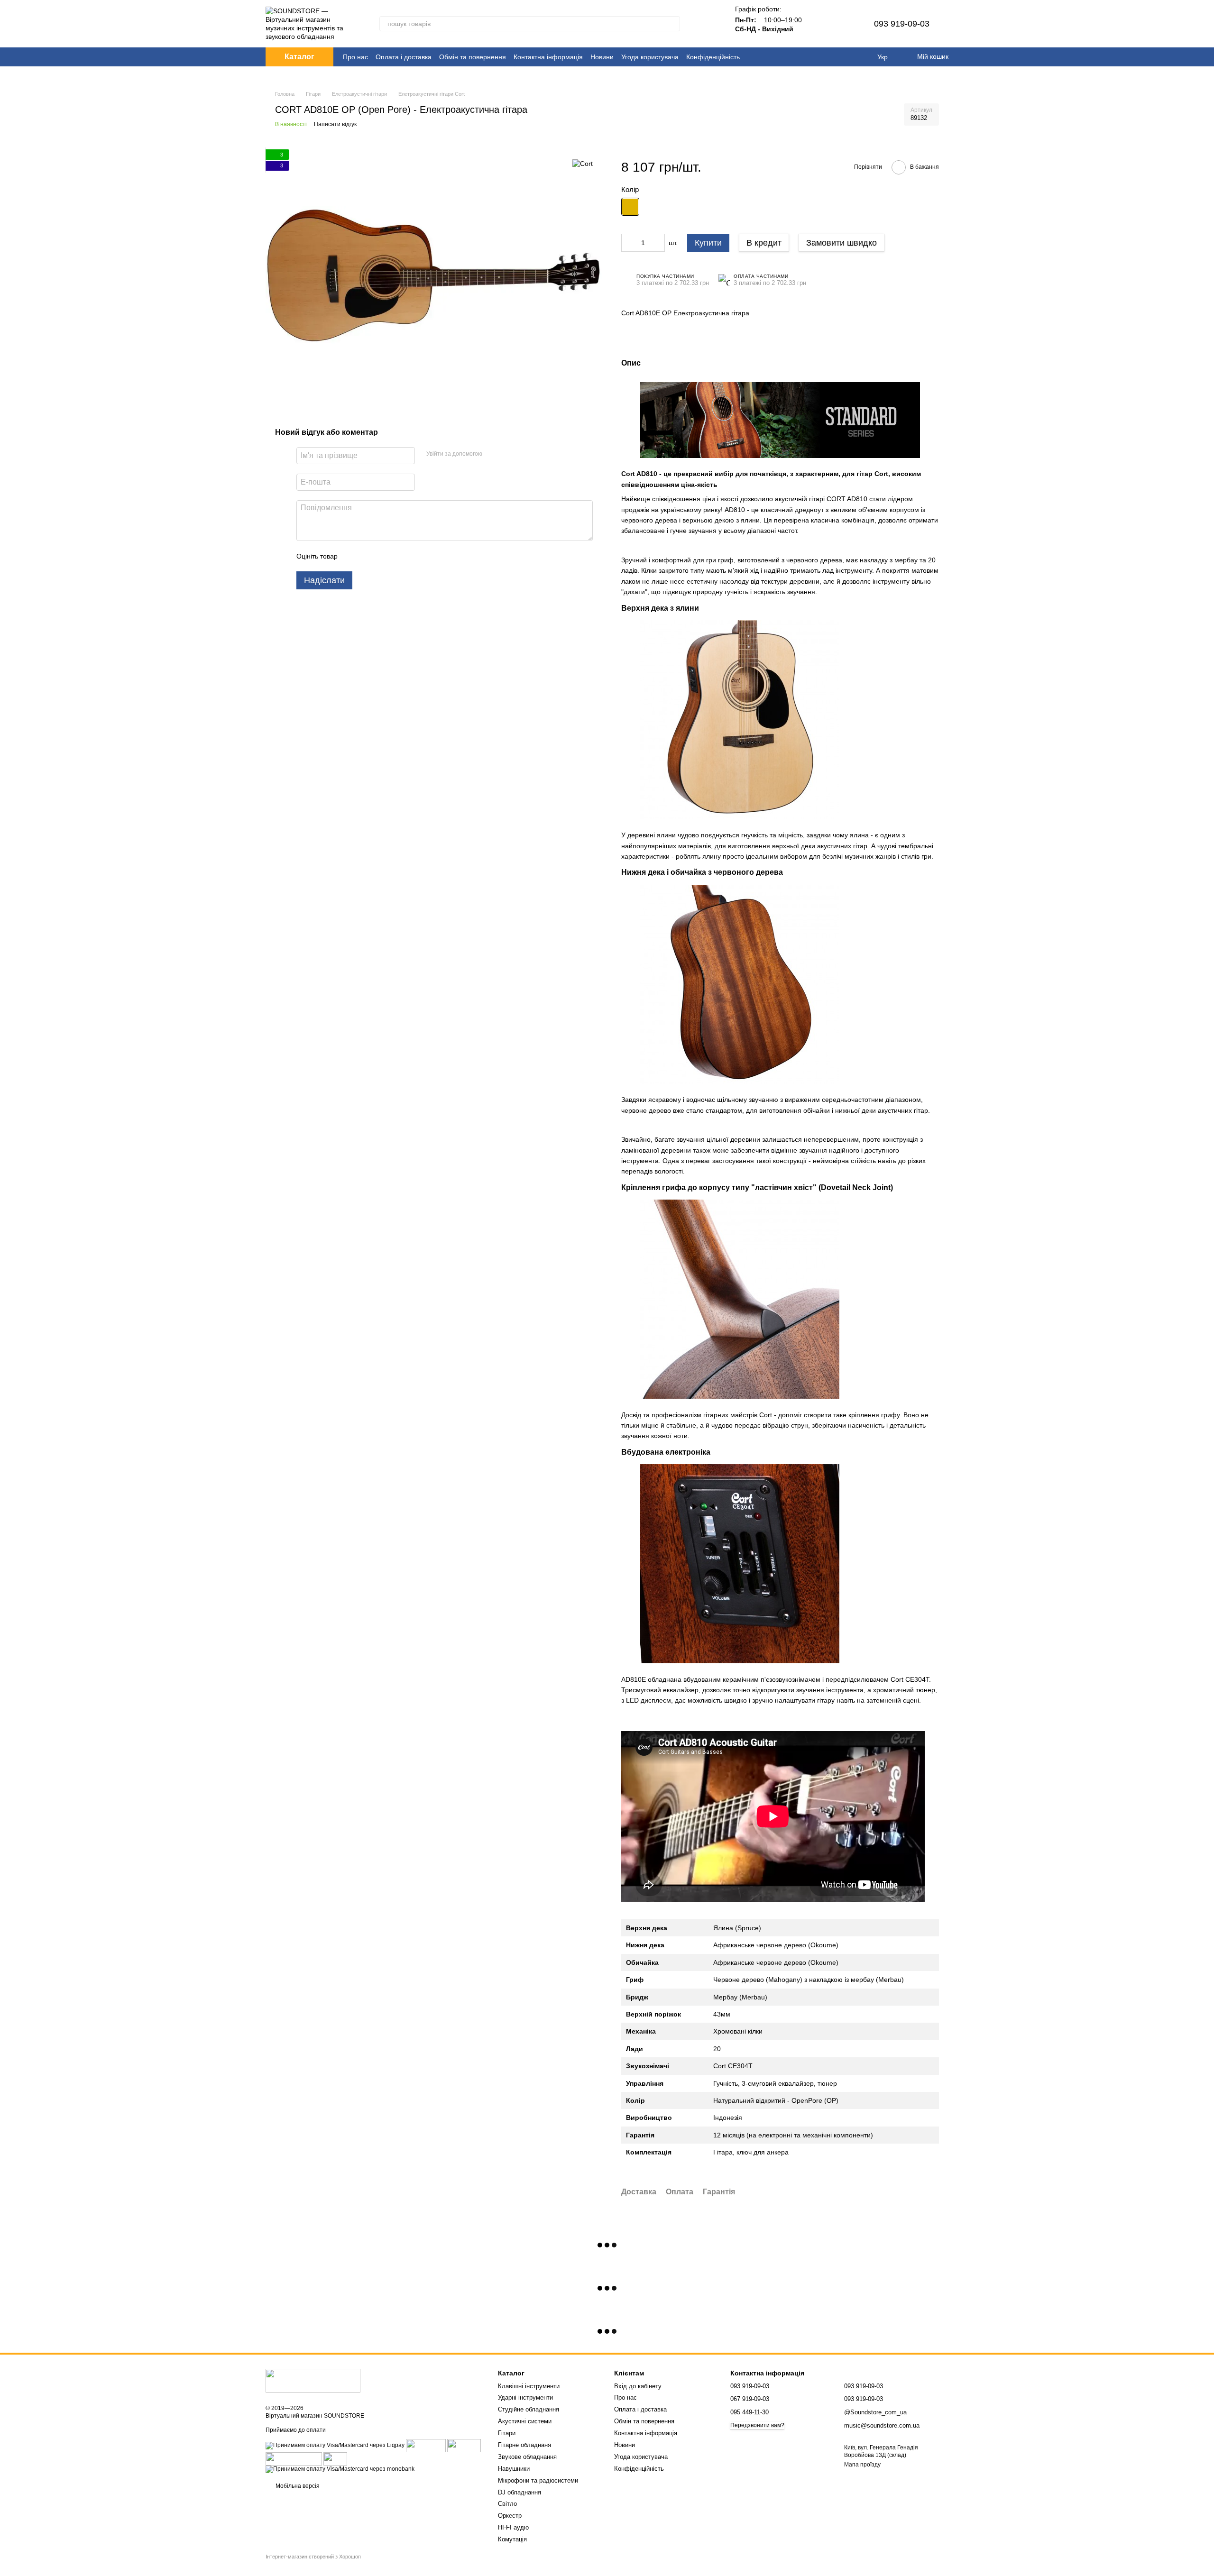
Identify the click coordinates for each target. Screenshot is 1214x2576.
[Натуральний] (630, 207)
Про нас (355, 57)
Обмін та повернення (473, 57)
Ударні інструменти (525, 2397)
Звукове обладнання (527, 2457)
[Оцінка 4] (399, 556)
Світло (507, 2504)
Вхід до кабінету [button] (638, 2386)
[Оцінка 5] (414, 556)
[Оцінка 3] (384, 556)
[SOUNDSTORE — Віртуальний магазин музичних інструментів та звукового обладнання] (313, 2381)
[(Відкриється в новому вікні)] (294, 2458)
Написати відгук (335, 124)
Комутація (512, 2539)
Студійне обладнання (529, 2409)
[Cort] (583, 163)
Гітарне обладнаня (524, 2445)
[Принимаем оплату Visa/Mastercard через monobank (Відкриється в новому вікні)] (340, 2469)
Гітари (507, 2433)
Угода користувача (650, 57)
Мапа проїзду (862, 2465)
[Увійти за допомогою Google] (508, 454)
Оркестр (510, 2516)
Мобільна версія (297, 2486)
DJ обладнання (520, 2492)
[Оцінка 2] (368, 556)
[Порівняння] (819, 24)
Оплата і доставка (404, 57)
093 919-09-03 (902, 24)
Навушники (514, 2469)
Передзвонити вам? (757, 2425)
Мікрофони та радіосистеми (538, 2480)
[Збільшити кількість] (658, 243)
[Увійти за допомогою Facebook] (493, 454)
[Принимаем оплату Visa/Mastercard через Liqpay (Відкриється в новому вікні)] (335, 2445)
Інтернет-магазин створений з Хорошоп (313, 2557)
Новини (602, 57)
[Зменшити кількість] (628, 243)
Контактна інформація (548, 57)
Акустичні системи (525, 2421)
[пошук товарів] (672, 24)
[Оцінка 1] (353, 556)
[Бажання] (844, 24)
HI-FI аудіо (513, 2527)
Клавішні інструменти (529, 2386)
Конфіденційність (713, 57)
